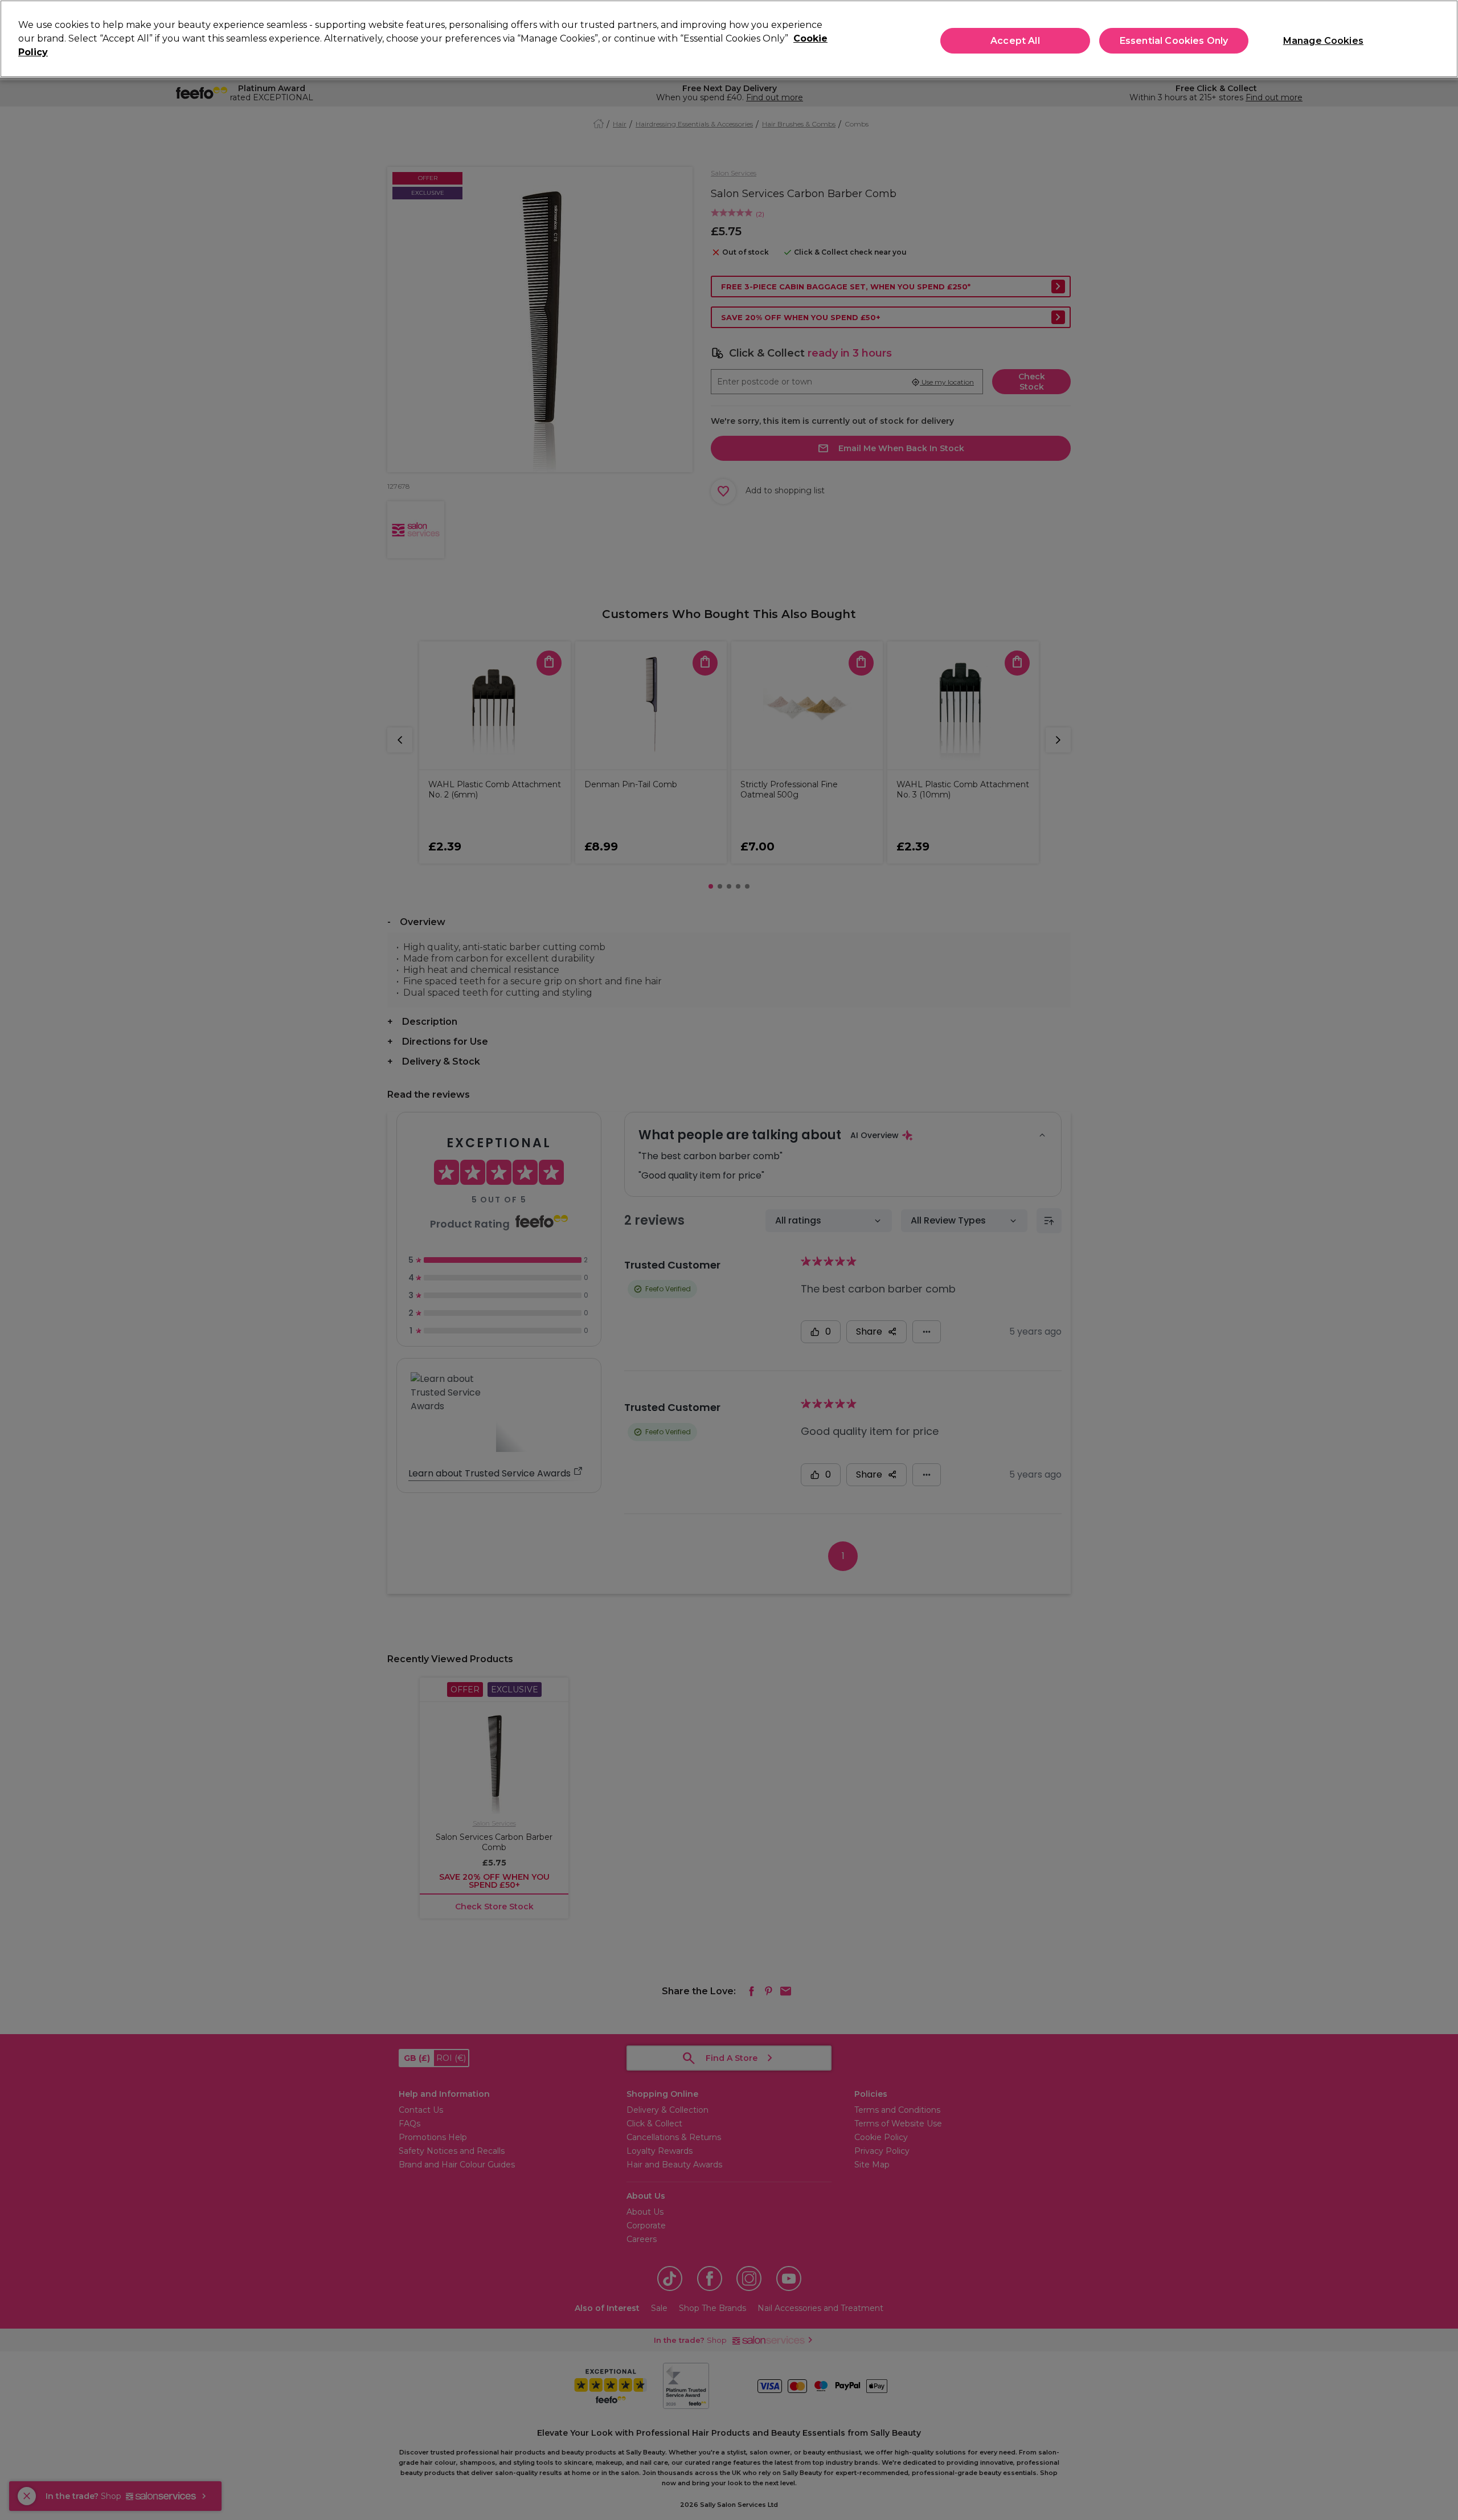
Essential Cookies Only (1174, 41)
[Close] (1440, 38)
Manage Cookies (1323, 41)
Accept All (1015, 41)
